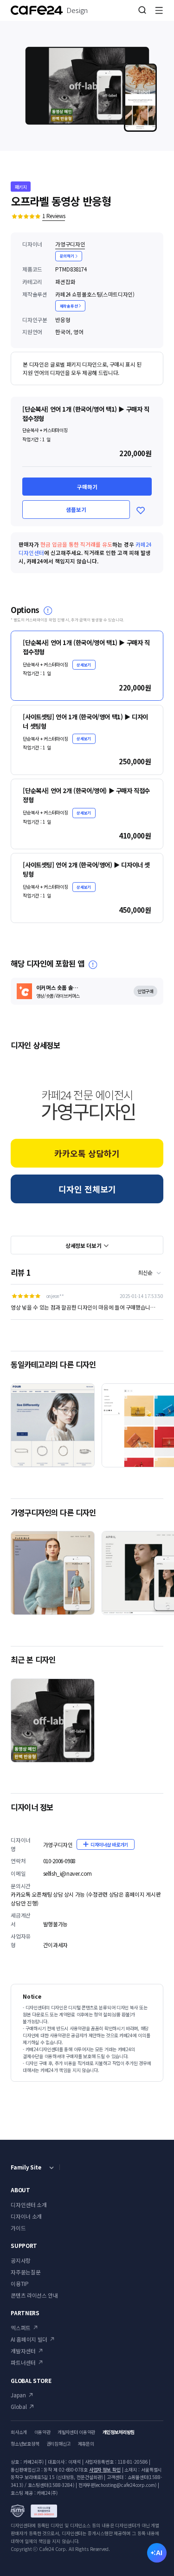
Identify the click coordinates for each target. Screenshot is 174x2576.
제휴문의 (86, 2444)
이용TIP (19, 2283)
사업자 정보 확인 (105, 2469)
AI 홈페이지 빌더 (29, 2339)
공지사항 (21, 2260)
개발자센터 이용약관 (76, 2432)
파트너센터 (23, 2362)
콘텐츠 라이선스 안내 (34, 2295)
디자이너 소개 (26, 2216)
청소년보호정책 (25, 2444)
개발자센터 (23, 2351)
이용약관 (42, 2432)
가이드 (18, 2228)
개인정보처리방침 (119, 2432)
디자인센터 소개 (29, 2205)
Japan (18, 2395)
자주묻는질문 (26, 2272)
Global (19, 2406)
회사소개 (19, 2432)
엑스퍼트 (21, 2327)
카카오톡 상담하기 (87, 1153)
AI (159, 2553)
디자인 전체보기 (87, 1189)
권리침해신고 (58, 2444)
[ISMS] (34, 2511)
